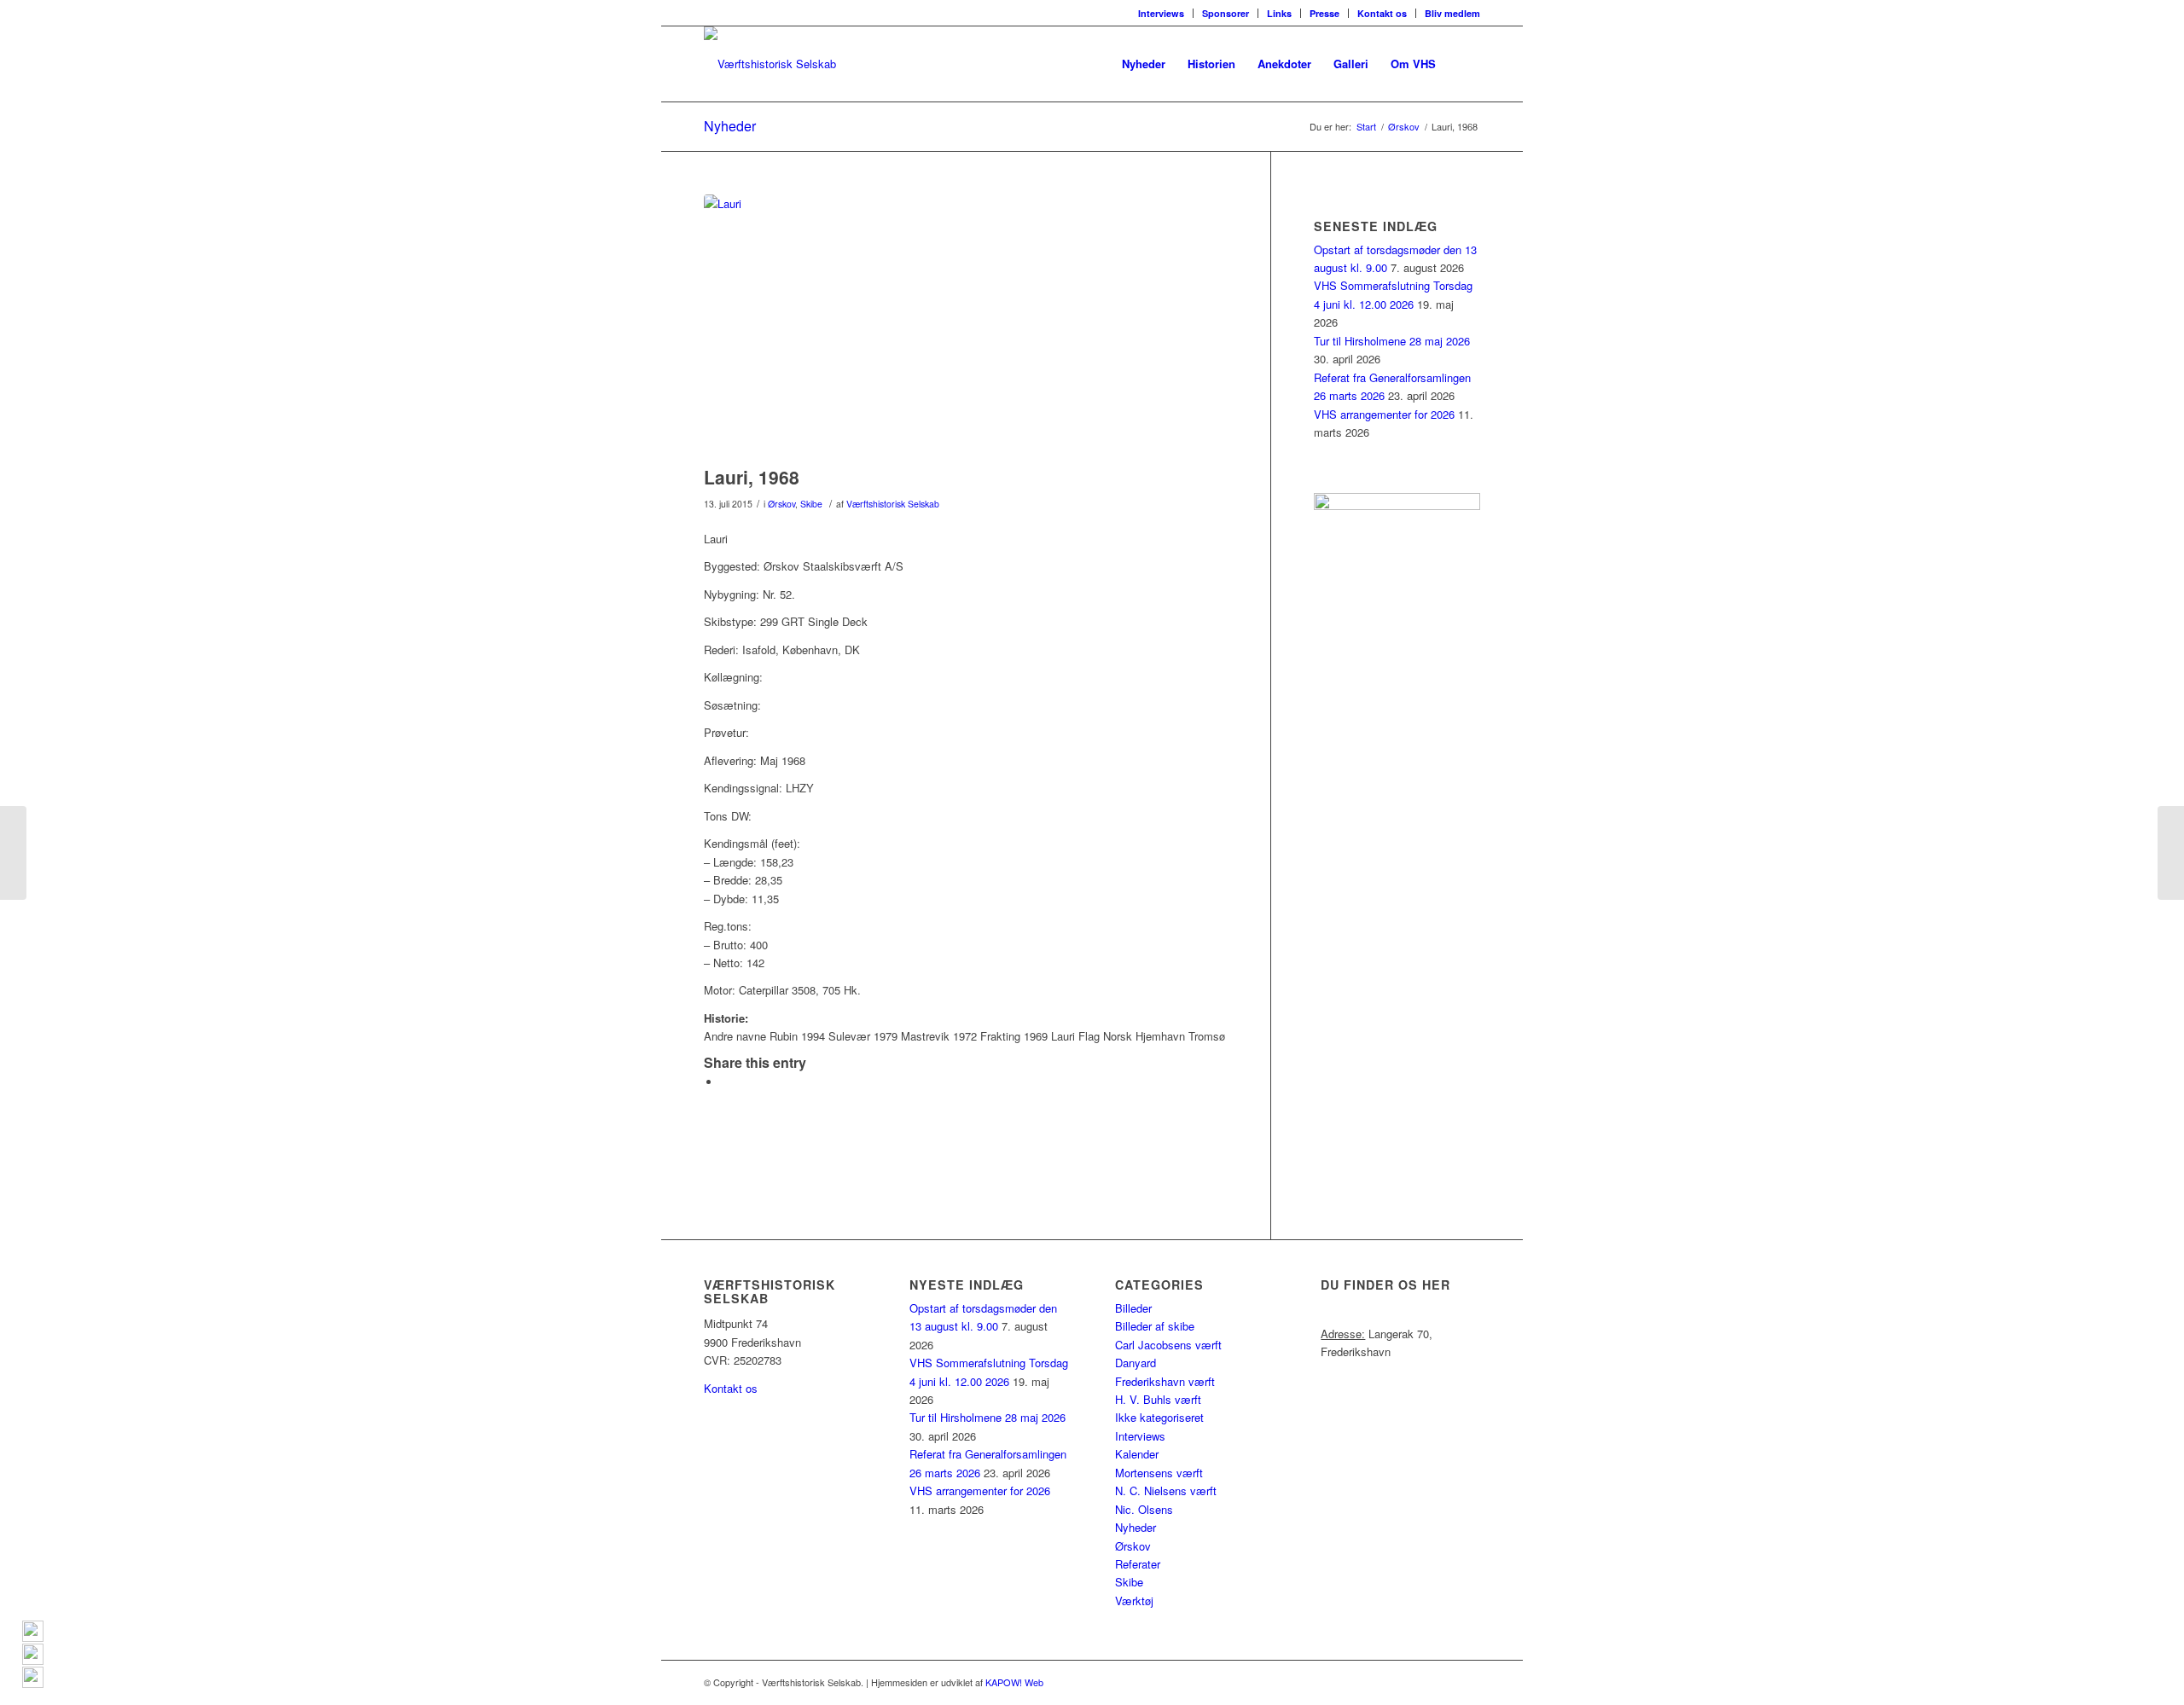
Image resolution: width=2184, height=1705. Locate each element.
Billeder (1133, 1308)
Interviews (1161, 13)
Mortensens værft (1159, 1473)
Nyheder (730, 126)
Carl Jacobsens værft (1168, 1345)
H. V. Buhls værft (1158, 1399)
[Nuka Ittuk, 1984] (2171, 853)
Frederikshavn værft (1165, 1381)
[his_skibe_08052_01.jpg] (966, 326)
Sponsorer (1226, 13)
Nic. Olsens (1144, 1509)
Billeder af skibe (1155, 1326)
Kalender (1137, 1454)
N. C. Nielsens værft (1166, 1490)
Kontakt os (1382, 13)
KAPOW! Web (1014, 1682)
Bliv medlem (1452, 13)
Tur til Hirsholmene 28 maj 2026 (1392, 341)
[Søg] (1464, 64)
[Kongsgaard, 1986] (13, 853)
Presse (1324, 13)
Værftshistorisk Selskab (893, 504)
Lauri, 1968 (752, 477)
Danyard (1136, 1363)
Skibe (811, 504)
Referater (1138, 1564)
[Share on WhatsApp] (725, 1082)
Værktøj (1134, 1601)
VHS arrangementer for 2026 (1384, 414)
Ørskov (781, 504)
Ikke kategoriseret (1159, 1417)
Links (1279, 13)
